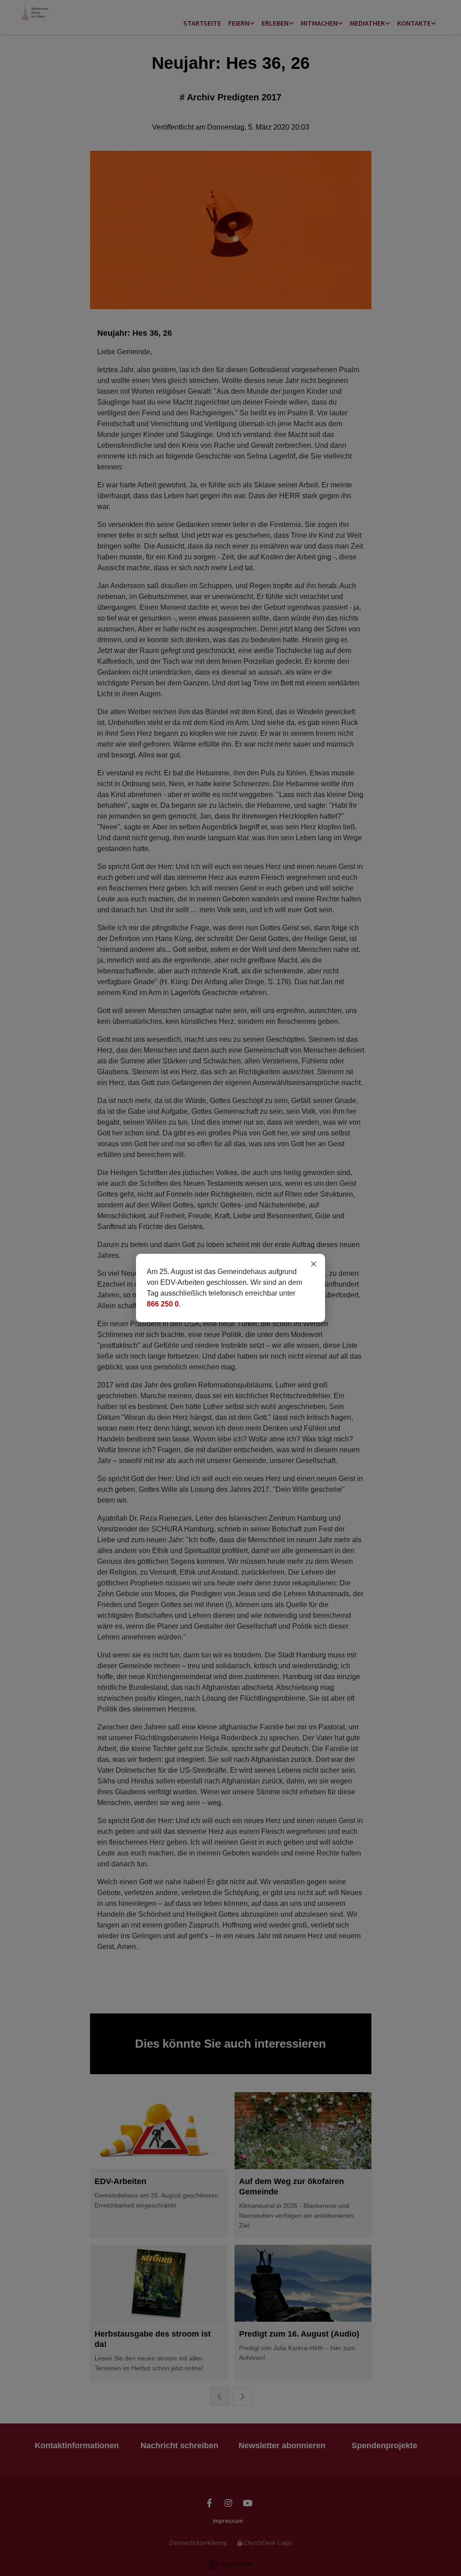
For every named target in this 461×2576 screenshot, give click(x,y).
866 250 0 (163, 1304)
